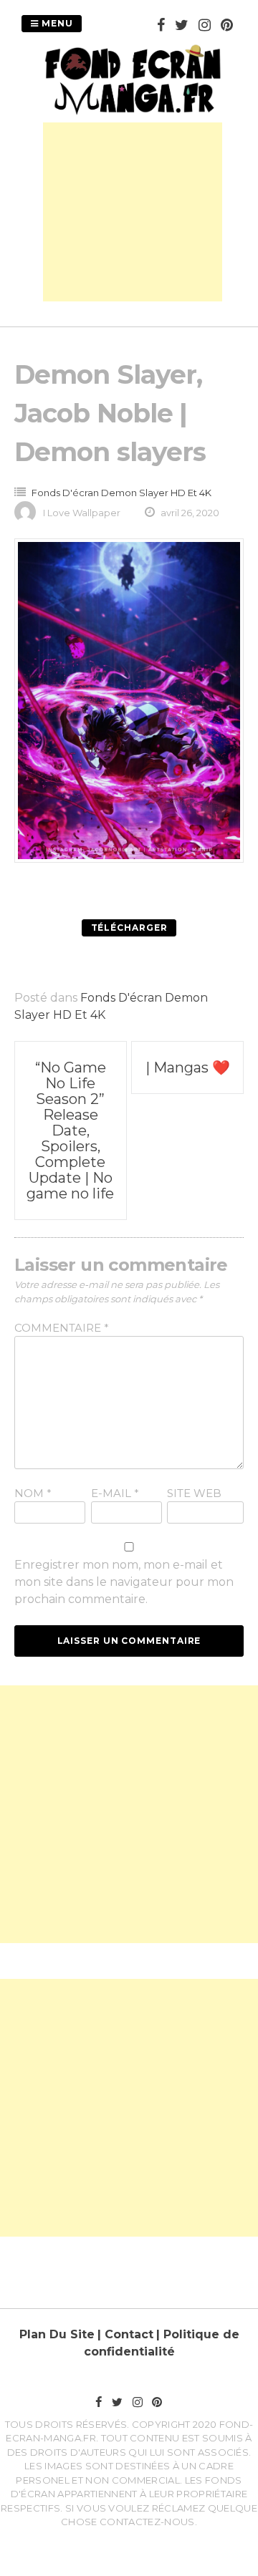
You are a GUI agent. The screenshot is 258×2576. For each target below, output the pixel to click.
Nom (33, 1493)
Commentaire (62, 1328)
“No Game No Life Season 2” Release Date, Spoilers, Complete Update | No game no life (70, 1130)
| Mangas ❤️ (188, 1067)
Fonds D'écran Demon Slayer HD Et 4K (121, 493)
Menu (56, 23)
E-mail (115, 1493)
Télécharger (129, 928)
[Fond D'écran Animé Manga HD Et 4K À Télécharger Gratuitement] (133, 113)
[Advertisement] (133, 212)
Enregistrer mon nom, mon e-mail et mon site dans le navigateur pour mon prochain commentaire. (124, 1582)
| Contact (125, 2334)
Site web (194, 1493)
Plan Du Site (57, 2334)
